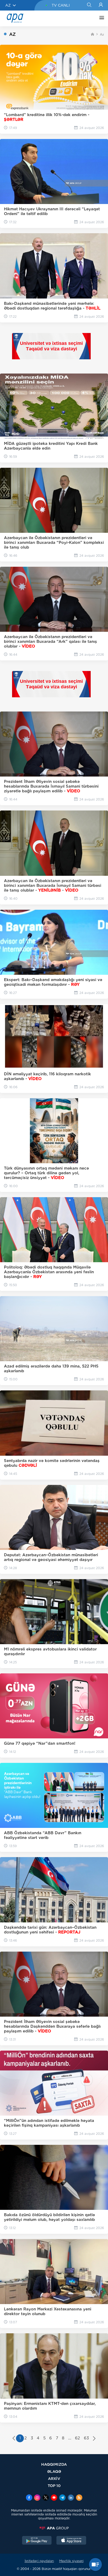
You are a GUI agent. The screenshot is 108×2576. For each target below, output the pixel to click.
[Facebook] (29, 2498)
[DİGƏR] (100, 18)
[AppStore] (71, 2541)
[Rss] (79, 2498)
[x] (46, 2498)
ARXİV (54, 2478)
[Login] (101, 5)
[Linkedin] (71, 2498)
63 (86, 2438)
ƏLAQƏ (54, 2471)
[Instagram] (37, 2498)
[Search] (89, 5)
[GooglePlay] (37, 2541)
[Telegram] (62, 2498)
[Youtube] (54, 2498)
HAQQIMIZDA (54, 2464)
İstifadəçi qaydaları (39, 2561)
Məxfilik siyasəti (71, 2561)
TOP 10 (54, 2486)
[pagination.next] (94, 2439)
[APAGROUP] (54, 2528)
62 (77, 2438)
